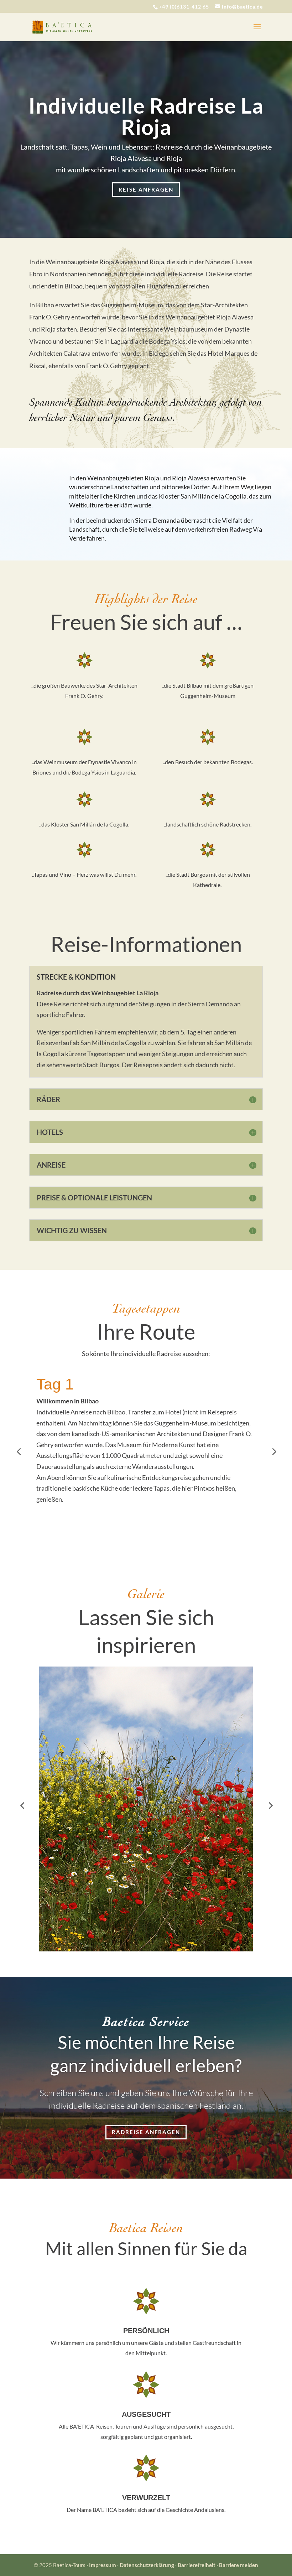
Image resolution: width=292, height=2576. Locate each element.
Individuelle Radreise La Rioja (146, 116)
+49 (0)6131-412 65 (184, 7)
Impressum (103, 2565)
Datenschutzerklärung (147, 2565)
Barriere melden (239, 2565)
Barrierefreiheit (197, 2565)
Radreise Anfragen (146, 2132)
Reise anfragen (146, 189)
